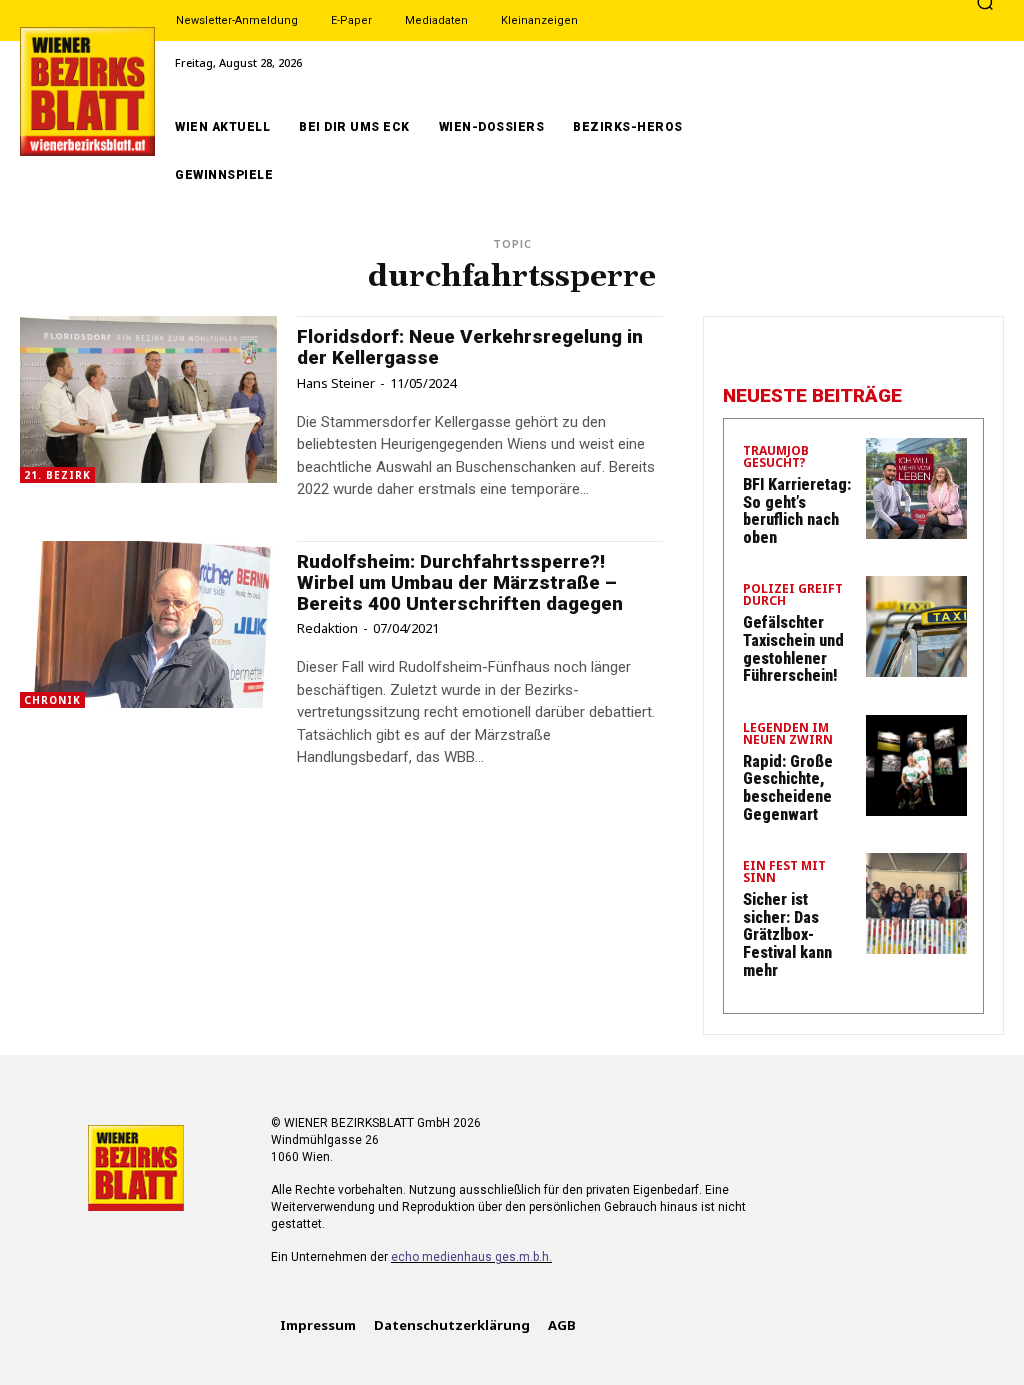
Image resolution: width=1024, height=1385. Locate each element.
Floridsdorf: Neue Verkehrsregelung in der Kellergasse (470, 347)
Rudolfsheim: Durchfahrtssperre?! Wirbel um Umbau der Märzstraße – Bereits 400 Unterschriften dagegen (460, 582)
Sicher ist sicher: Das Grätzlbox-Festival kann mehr (787, 934)
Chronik (52, 700)
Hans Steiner (336, 383)
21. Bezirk (57, 475)
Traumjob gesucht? (776, 458)
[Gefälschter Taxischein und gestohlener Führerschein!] (916, 626)
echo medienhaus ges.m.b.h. (471, 1257)
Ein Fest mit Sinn (784, 873)
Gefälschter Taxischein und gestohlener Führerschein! (793, 649)
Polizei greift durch (793, 596)
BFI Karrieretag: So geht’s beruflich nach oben (797, 511)
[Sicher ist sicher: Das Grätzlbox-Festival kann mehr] (916, 903)
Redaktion (327, 628)
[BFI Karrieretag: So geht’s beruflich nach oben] (916, 488)
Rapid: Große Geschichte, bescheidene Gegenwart (788, 788)
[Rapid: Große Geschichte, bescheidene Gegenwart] (916, 765)
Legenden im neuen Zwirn (788, 735)
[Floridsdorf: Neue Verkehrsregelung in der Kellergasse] (148, 399)
